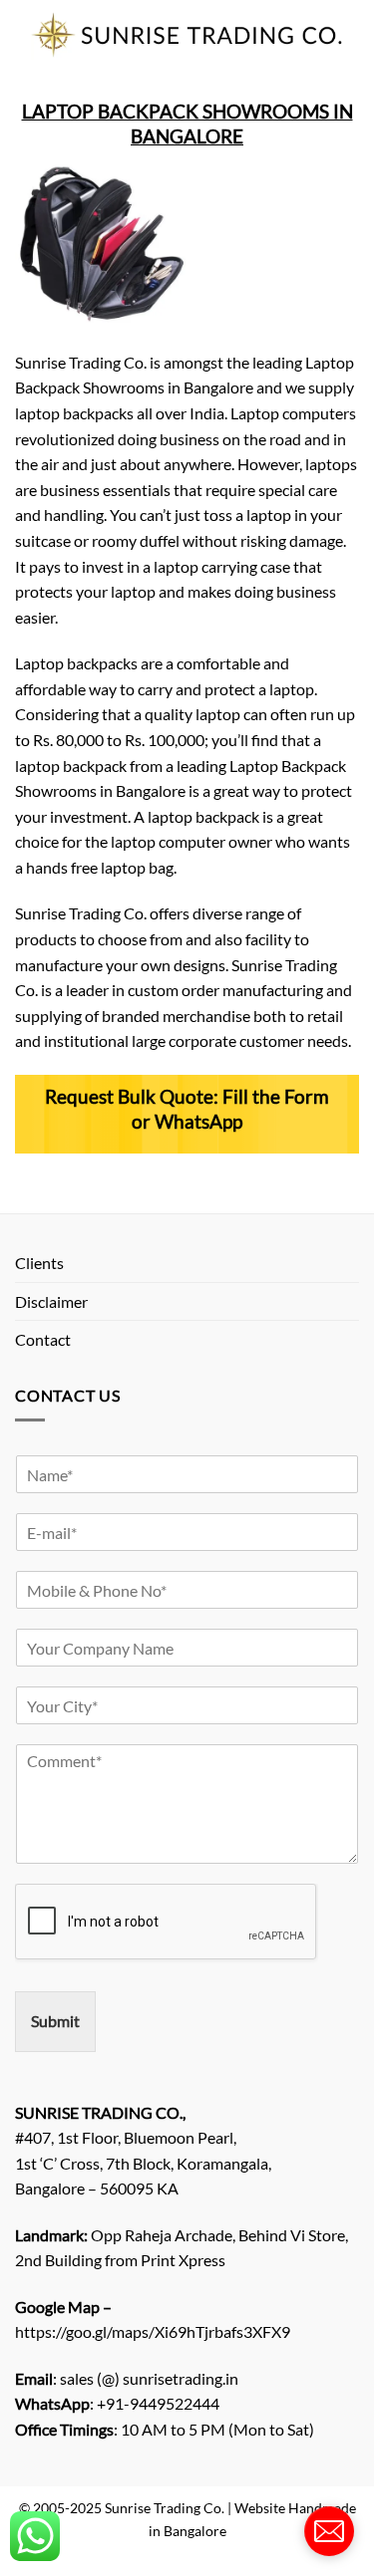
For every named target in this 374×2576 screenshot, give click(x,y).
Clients (39, 1263)
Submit (55, 2021)
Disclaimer (51, 1301)
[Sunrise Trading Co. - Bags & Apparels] (187, 34)
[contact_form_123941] (329, 2531)
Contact (43, 1339)
